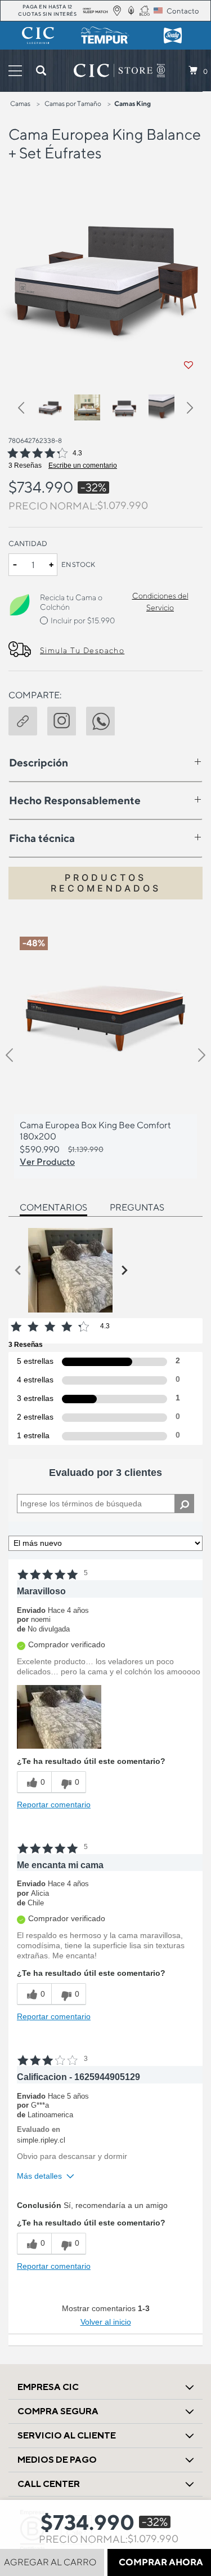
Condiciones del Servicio (160, 602)
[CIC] (38, 36)
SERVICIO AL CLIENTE (67, 2435)
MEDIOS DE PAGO (57, 2460)
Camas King (133, 103)
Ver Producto (47, 1161)
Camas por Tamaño (73, 103)
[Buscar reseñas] (184, 1504)
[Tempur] (106, 36)
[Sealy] (173, 36)
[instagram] (67, 719)
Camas (20, 103)
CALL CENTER (49, 2484)
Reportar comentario (54, 1804)
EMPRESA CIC (48, 2387)
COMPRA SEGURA (58, 2411)
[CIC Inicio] (113, 70)
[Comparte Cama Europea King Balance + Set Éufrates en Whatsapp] (105, 719)
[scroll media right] (124, 1270)
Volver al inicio (106, 2322)
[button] (26, 409)
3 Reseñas (25, 465)
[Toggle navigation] (15, 71)
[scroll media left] (18, 1270)
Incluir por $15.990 (83, 620)
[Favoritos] (188, 365)
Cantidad (28, 544)
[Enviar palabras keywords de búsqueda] (41, 70)
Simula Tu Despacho (82, 650)
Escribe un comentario (83, 465)
